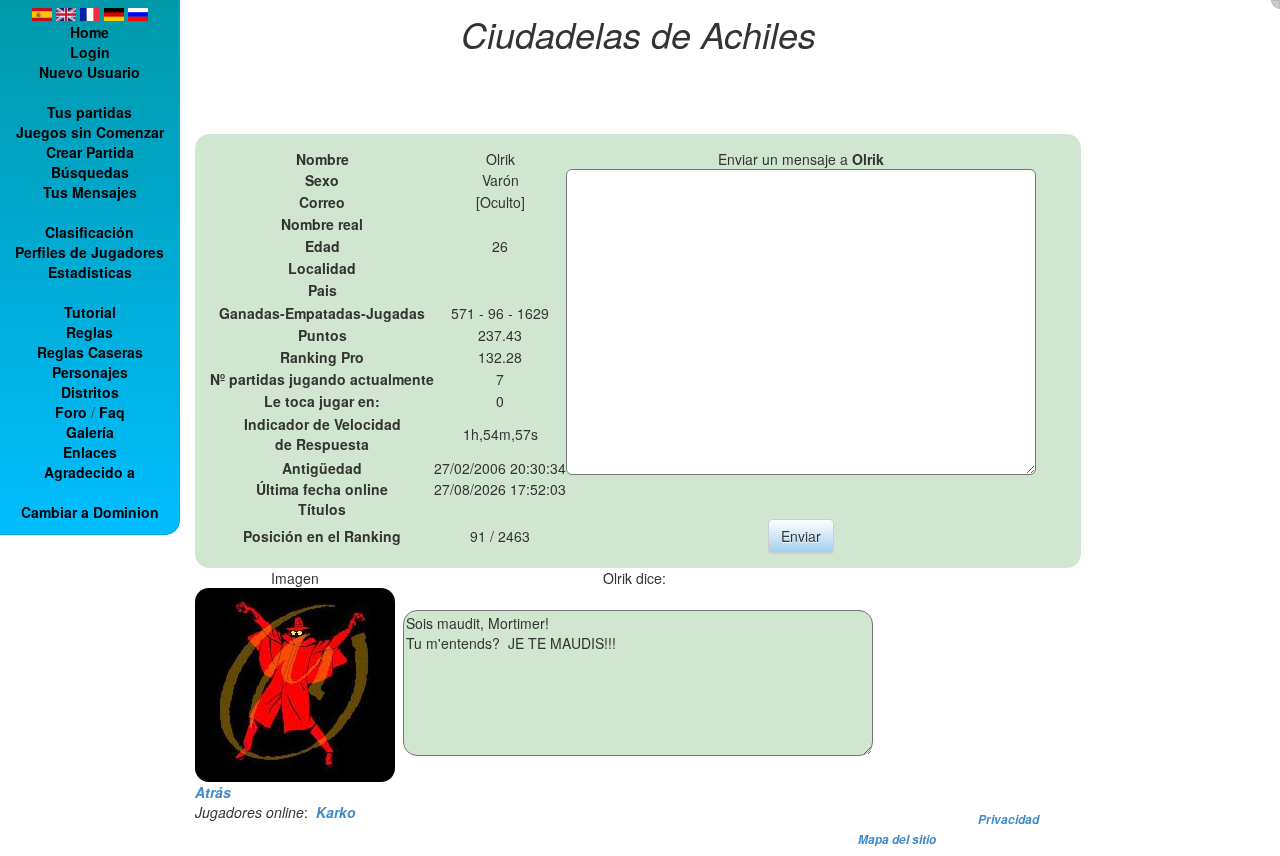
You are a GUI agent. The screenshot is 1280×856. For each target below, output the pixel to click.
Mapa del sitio (897, 839)
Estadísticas (90, 272)
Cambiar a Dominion (90, 512)
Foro (71, 412)
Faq (112, 412)
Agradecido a (89, 472)
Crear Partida (90, 152)
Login (90, 52)
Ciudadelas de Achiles (638, 33)
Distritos (90, 392)
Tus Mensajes (90, 192)
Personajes (90, 372)
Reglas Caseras (90, 352)
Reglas (89, 332)
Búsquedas (90, 172)
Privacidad (1008, 819)
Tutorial (90, 312)
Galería (90, 432)
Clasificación (89, 232)
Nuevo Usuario (89, 72)
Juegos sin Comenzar (90, 132)
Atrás (213, 792)
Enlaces (90, 452)
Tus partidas (89, 112)
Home (89, 32)
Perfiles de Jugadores (89, 252)
